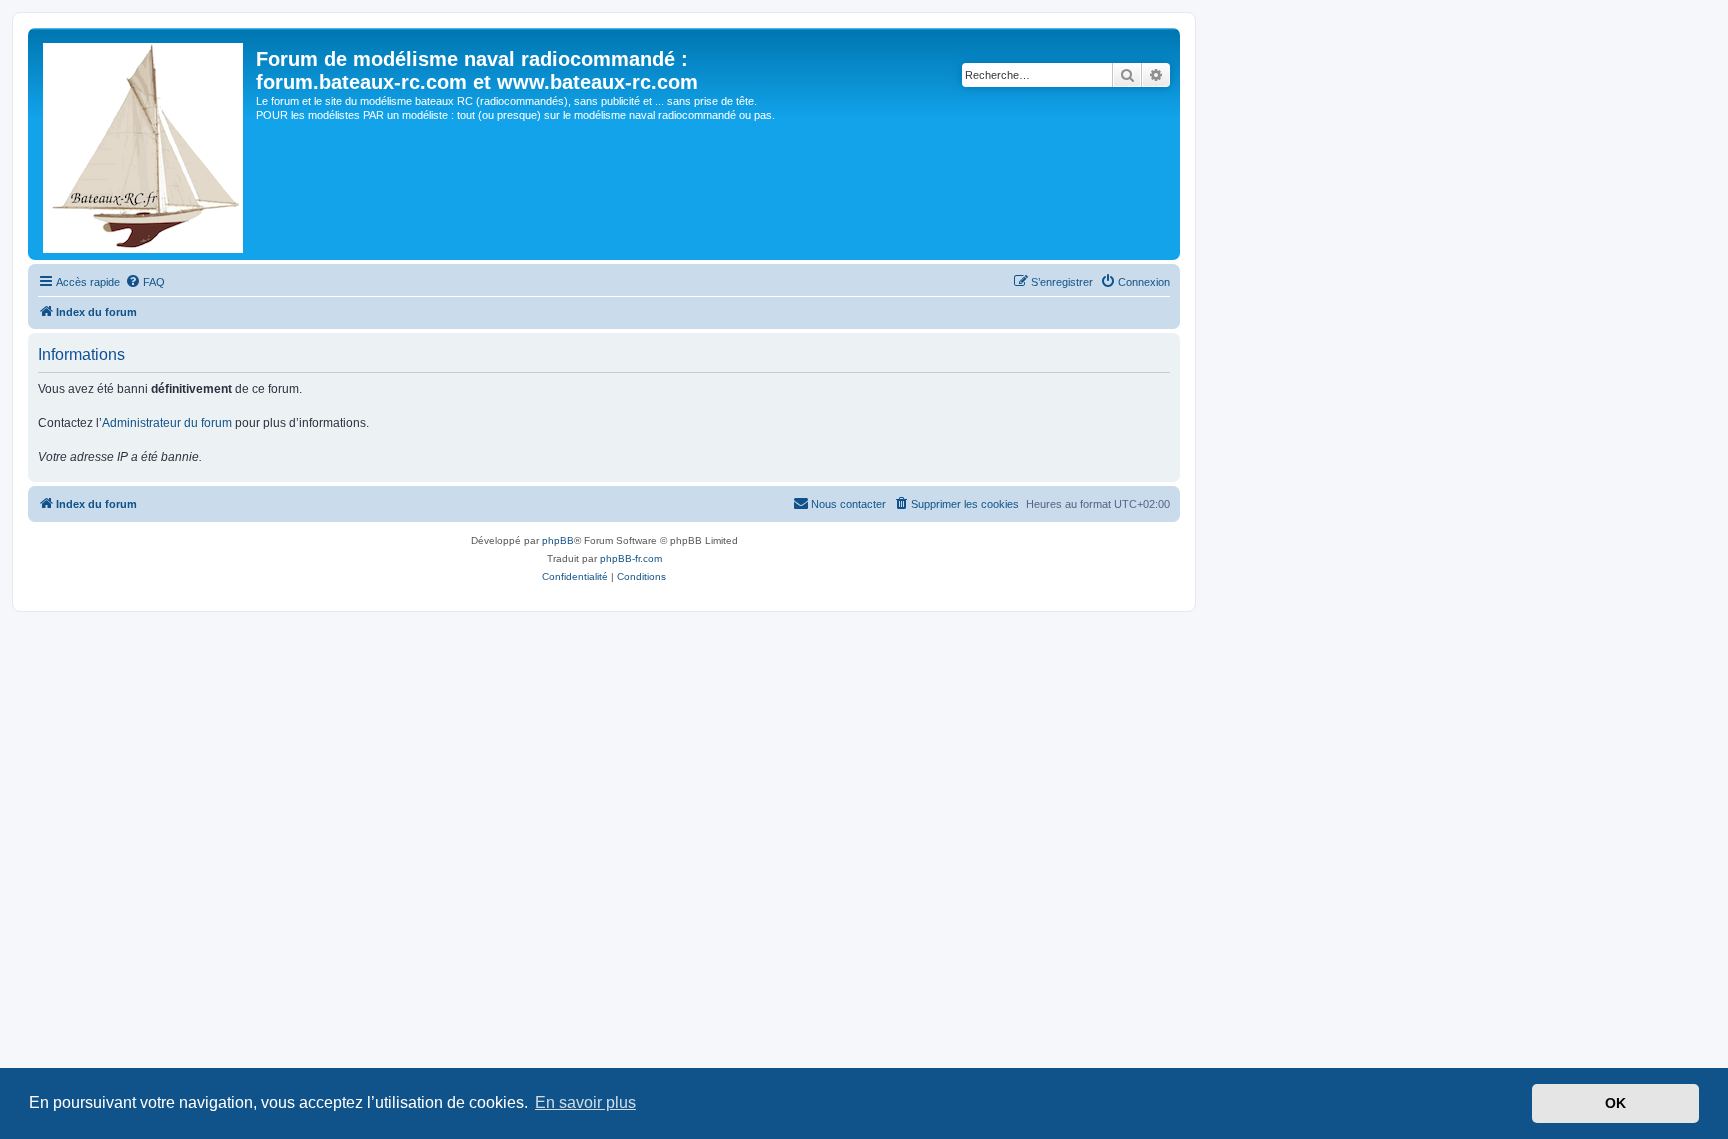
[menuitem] (145, 282)
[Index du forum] (144, 144)
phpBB (558, 540)
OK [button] (1615, 1103)
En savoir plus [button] (585, 1102)
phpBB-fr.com (631, 558)
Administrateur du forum (167, 423)
